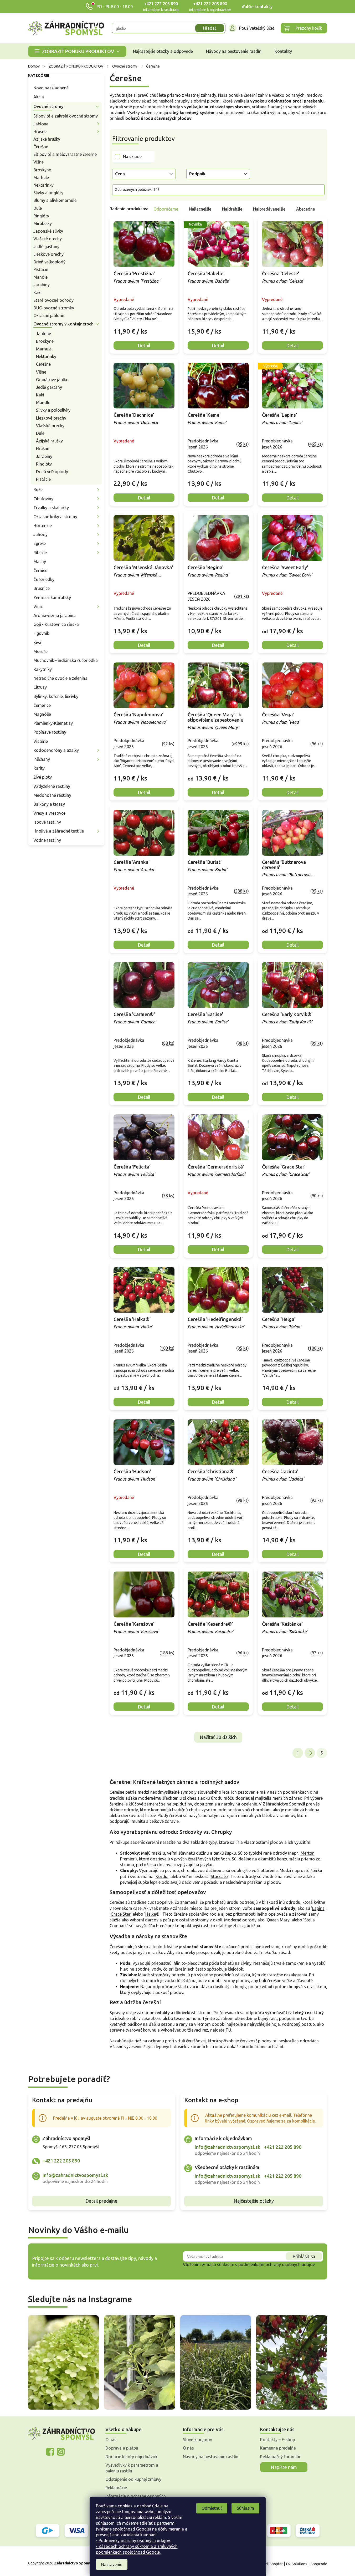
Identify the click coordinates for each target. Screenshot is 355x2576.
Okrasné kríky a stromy (55, 517)
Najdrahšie (232, 209)
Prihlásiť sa (304, 2256)
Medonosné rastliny (52, 795)
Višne (38, 162)
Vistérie (41, 741)
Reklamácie (116, 2488)
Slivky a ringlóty (48, 193)
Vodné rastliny (47, 840)
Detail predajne (101, 2201)
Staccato (219, 1876)
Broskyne (42, 170)
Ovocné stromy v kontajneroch (63, 324)
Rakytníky (43, 669)
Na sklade (132, 156)
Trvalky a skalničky (51, 508)
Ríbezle (40, 553)
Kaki (37, 293)
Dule (38, 208)
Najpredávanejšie (269, 209)
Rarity (39, 768)
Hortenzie (43, 526)
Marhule (41, 177)
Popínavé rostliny (50, 732)
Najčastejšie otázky (254, 2201)
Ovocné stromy (48, 106)
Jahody (40, 534)
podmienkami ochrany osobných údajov (277, 2264)
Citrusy (40, 687)
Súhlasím (245, 2508)
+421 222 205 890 (161, 4)
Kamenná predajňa (278, 2448)
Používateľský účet (257, 28)
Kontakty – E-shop (278, 2440)
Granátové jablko (52, 380)
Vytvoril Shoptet (269, 2564)
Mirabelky (43, 223)
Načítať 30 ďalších (218, 1737)
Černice (40, 570)
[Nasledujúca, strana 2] (310, 1753)
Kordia (162, 1876)
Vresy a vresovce (49, 813)
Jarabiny (42, 285)
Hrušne (40, 131)
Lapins (318, 1908)
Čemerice (42, 705)
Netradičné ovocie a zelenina (60, 678)
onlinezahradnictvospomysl (50, 2452)
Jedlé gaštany (46, 247)
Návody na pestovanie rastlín (211, 2457)
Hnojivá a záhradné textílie (59, 831)
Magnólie (42, 714)
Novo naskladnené (51, 88)
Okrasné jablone (49, 315)
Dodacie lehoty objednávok (131, 2457)
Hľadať (210, 28)
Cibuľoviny (43, 499)
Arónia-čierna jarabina (55, 615)
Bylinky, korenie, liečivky (56, 696)
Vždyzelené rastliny (52, 786)
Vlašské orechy (48, 239)
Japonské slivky (48, 231)
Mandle (40, 277)
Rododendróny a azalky (56, 750)
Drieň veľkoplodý (49, 262)
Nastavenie (112, 2564)
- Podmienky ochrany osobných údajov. (133, 2541)
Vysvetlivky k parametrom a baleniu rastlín (132, 2468)
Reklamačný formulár (280, 2457)
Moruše (40, 651)
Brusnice (42, 588)
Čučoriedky (44, 579)
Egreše (40, 543)
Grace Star (121, 1914)
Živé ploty (43, 777)
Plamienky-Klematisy (53, 723)
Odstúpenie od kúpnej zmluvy (133, 2479)
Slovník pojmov (197, 2440)
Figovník (41, 633)
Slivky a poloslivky (53, 410)
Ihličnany (42, 759)
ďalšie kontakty (257, 7)
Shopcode (319, 2564)
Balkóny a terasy (49, 804)
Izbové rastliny (47, 822)
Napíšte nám (284, 2467)
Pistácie (41, 269)
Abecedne (305, 209)
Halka (151, 1914)
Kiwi (37, 642)
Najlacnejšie (200, 209)
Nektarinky (43, 185)
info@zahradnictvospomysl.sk (75, 2175)
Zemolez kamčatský (52, 598)
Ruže (38, 489)
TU (228, 2030)
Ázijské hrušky (47, 139)
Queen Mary (278, 1920)
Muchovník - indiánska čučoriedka (66, 660)
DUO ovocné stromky (54, 308)
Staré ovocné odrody (53, 300)
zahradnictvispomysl (61, 2452)
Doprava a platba (122, 2448)
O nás (111, 2440)
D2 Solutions (297, 2564)
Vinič (38, 606)
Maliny (40, 562)
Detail (144, 345)
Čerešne (41, 147)
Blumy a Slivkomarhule (55, 200)
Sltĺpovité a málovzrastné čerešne (65, 154)
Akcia (39, 97)
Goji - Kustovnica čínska (56, 624)
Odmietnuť (212, 2508)
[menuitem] (77, 51)
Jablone (41, 124)
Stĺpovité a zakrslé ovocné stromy (66, 116)
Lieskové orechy (48, 254)
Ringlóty (41, 216)
